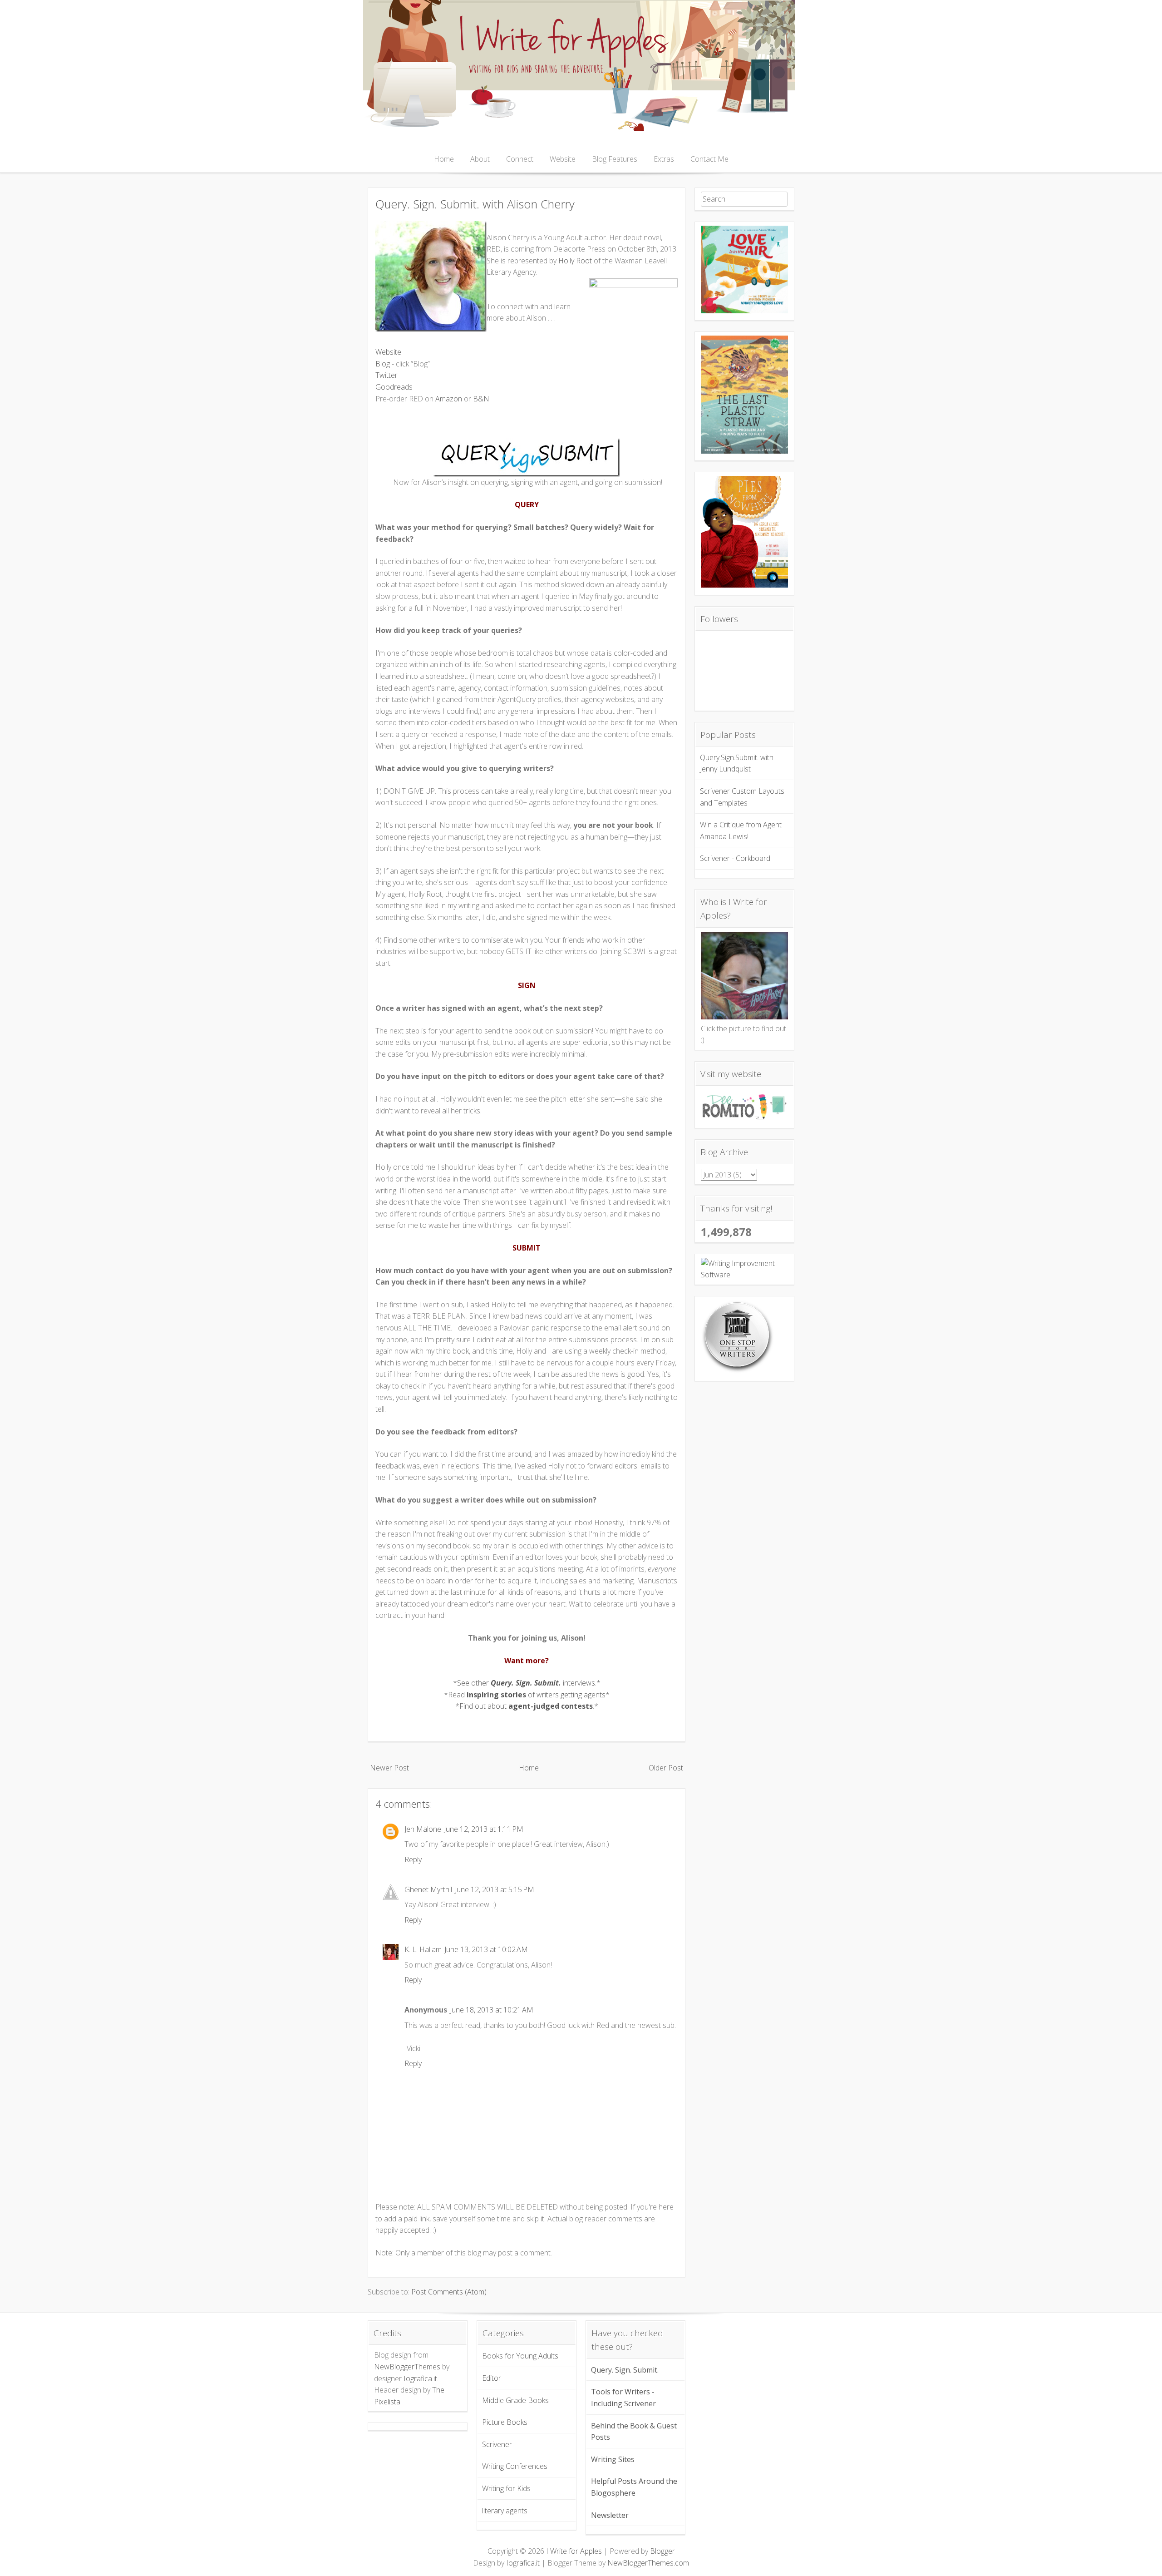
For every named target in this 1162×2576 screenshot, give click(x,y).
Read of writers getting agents (527, 1695)
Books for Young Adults (520, 2356)
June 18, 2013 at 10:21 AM (492, 2010)
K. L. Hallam (423, 1949)
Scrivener (497, 2444)
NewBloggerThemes (407, 2367)
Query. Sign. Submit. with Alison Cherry (475, 204)
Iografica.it (523, 2563)
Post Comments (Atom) (449, 2292)
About (480, 159)
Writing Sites (613, 2459)
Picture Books (505, 2422)
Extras (664, 159)
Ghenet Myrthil (428, 1889)
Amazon (449, 399)
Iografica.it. (421, 2378)
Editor (492, 2378)
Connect (520, 159)
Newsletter (610, 2515)
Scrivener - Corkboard (735, 858)
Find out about (526, 1706)
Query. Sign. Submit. (625, 2370)
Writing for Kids (506, 2488)
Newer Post (389, 1768)
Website (563, 159)
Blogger (662, 2551)
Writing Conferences (515, 2466)
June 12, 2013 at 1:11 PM (484, 1829)
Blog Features (615, 159)
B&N (481, 399)
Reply (413, 1859)
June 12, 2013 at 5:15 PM (495, 1889)
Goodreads (394, 387)
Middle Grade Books (515, 2400)
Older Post (666, 1768)
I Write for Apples (574, 2551)
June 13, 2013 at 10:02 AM (486, 1949)
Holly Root (575, 261)
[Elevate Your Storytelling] (738, 1371)
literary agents (505, 2511)
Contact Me (709, 159)
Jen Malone (423, 1829)
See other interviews (526, 1683)
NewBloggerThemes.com (648, 2563)
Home (444, 159)
